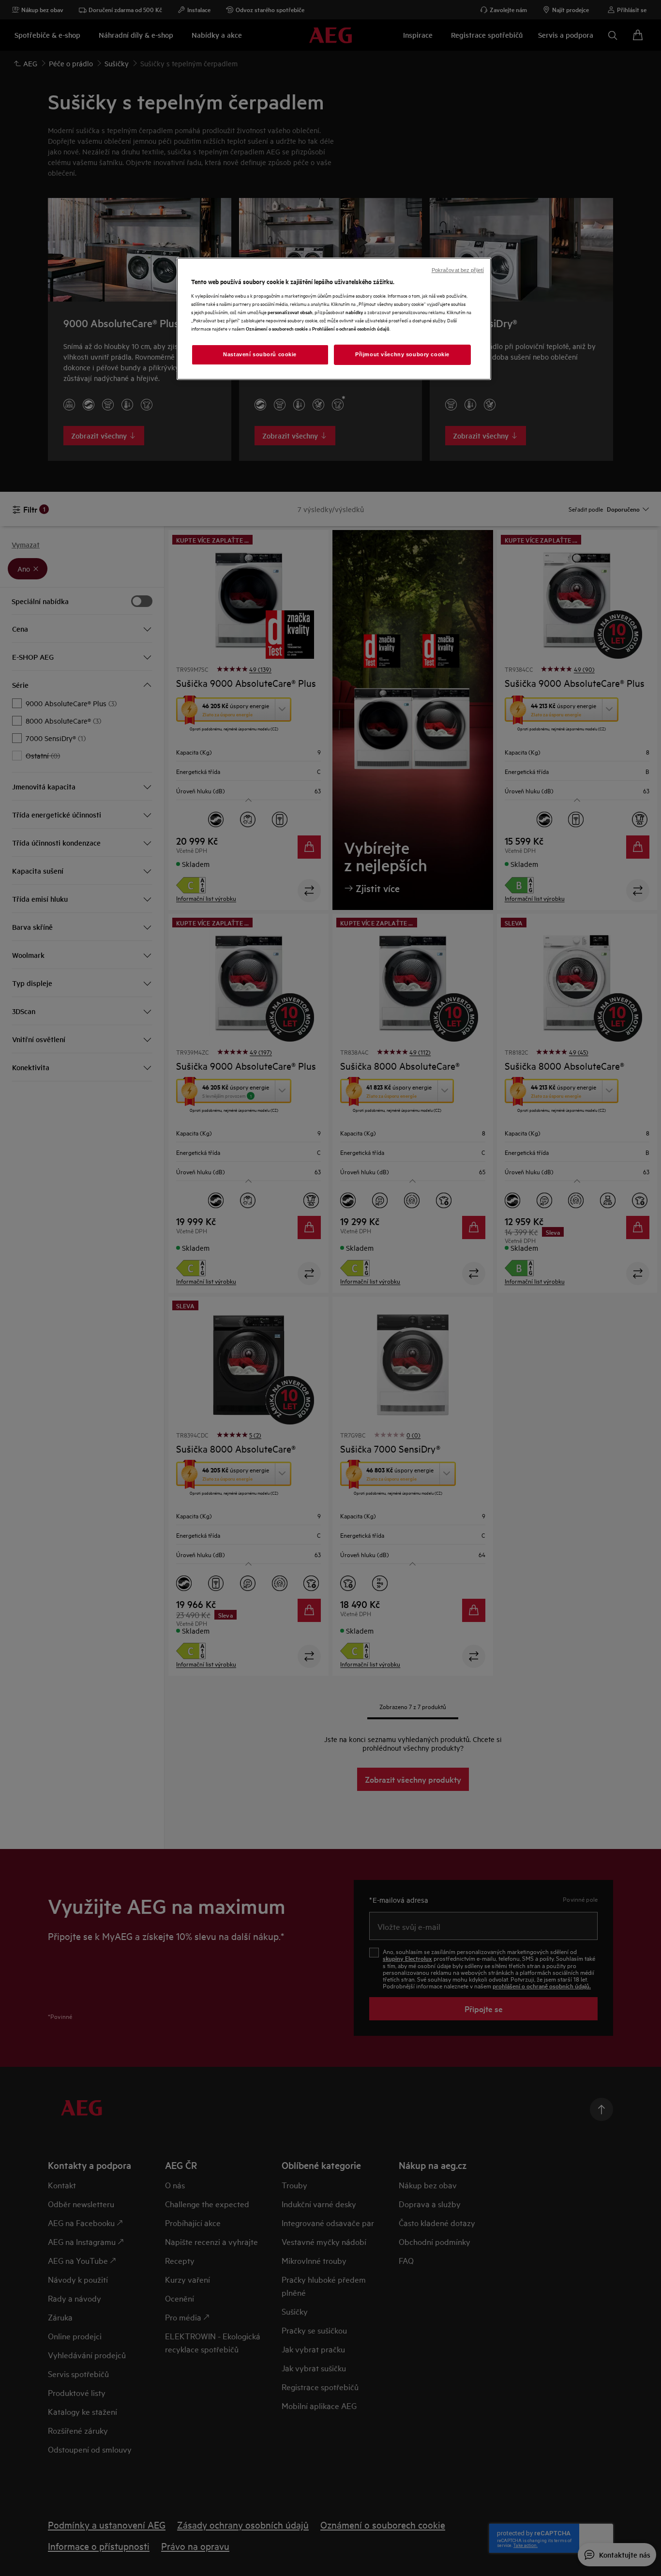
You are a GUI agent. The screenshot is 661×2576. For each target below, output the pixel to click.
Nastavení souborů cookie (260, 354)
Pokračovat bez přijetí (458, 270)
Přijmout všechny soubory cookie (402, 354)
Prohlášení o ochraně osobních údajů (351, 328)
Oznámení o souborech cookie (277, 328)
